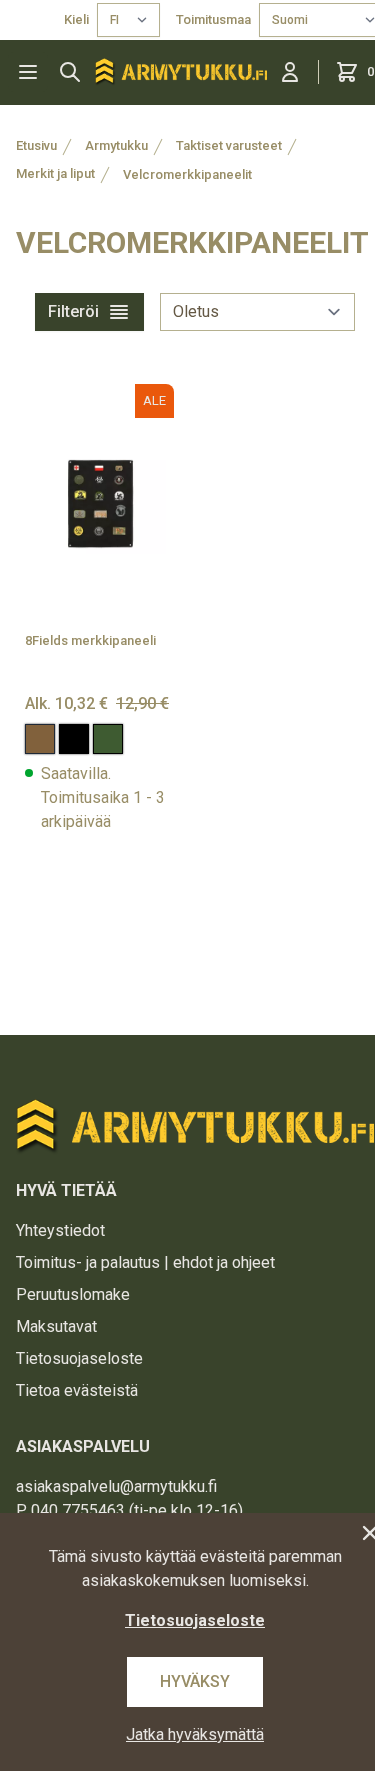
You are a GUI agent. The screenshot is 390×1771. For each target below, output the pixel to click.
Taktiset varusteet (229, 145)
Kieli (76, 19)
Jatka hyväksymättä (195, 1734)
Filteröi (73, 311)
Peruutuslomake (73, 1294)
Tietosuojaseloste (79, 1358)
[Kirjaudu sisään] (290, 72)
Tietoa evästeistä (77, 1390)
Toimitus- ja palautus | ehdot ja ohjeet (145, 1262)
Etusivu (36, 145)
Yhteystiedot (60, 1230)
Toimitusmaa (213, 19)
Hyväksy (195, 1681)
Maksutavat (56, 1326)
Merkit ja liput (55, 173)
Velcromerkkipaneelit (187, 174)
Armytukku (116, 145)
